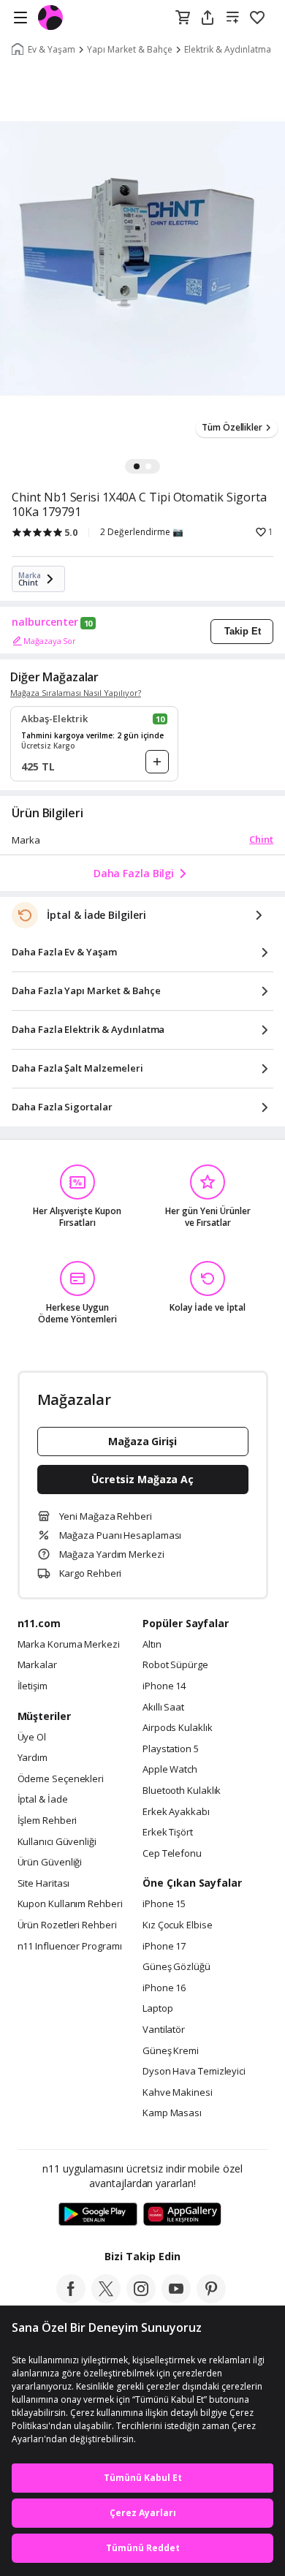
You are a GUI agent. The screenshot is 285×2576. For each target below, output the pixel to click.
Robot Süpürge (175, 1665)
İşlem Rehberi (47, 1821)
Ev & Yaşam (52, 50)
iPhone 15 (164, 1904)
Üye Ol (32, 1738)
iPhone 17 (164, 1947)
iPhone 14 (164, 1686)
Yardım (33, 1758)
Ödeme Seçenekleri (61, 1779)
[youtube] (176, 2299)
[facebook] (71, 2299)
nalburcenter (45, 622)
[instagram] (141, 2299)
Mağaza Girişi (142, 1441)
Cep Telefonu (172, 1854)
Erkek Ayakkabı (176, 1812)
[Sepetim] (183, 18)
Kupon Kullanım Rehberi (70, 1904)
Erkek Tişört (168, 1833)
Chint (261, 839)
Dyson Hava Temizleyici (194, 2072)
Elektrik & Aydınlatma (228, 50)
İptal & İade (43, 1800)
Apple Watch (170, 1770)
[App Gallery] (182, 2215)
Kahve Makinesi (178, 2093)
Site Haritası (44, 1884)
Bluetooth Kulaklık (182, 1791)
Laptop (157, 2009)
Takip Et (243, 631)
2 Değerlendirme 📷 (142, 532)
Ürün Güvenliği (50, 1863)
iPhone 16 (164, 1988)
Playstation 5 (171, 1749)
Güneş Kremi (171, 2051)
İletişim (33, 1686)
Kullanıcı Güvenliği (57, 1842)
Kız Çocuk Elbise (178, 1925)
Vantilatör (164, 2030)
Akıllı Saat (163, 1708)
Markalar (37, 1665)
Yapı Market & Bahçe (130, 50)
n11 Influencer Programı (70, 1947)
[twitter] (106, 2299)
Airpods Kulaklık (178, 1728)
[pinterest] (211, 2299)
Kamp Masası (172, 2113)
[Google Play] (98, 2215)
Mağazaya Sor (50, 641)
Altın (152, 1645)
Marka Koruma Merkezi (69, 1645)
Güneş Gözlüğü (176, 1967)
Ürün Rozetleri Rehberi (67, 1925)
